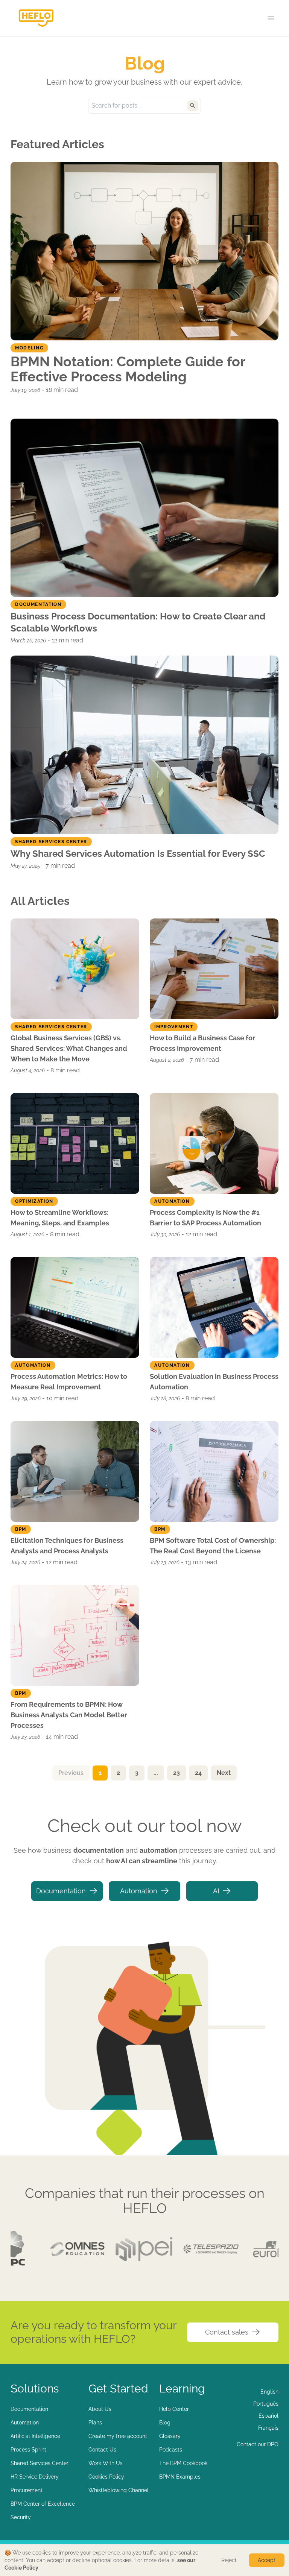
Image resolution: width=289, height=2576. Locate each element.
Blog (165, 2423)
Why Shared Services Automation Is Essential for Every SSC (138, 854)
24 (198, 1773)
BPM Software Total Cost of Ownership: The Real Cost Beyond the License (213, 1546)
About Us (100, 2409)
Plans (95, 2423)
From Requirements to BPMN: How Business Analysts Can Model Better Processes (69, 1715)
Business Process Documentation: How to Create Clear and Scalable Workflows (138, 622)
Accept (267, 2560)
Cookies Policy (106, 2477)
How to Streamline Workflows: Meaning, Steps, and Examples (60, 1218)
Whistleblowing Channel (119, 2490)
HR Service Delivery (35, 2477)
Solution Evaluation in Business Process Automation (214, 1382)
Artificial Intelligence (35, 2436)
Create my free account (118, 2436)
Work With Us (106, 2463)
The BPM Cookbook (183, 2463)
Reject (229, 2560)
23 (176, 1773)
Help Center (174, 2409)
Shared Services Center (40, 2463)
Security (21, 2517)
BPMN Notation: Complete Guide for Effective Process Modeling (128, 369)
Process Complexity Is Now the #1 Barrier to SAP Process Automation (205, 1218)
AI (216, 1891)
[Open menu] (271, 18)
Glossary (170, 2436)
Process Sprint (28, 2450)
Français (268, 2428)
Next (224, 1773)
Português (266, 2404)
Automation (139, 1891)
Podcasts (171, 2450)
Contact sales (227, 2332)
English (269, 2392)
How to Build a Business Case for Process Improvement (202, 1043)
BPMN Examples (180, 2477)
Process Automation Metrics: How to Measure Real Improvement (69, 1382)
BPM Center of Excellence (43, 2504)
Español (268, 2416)
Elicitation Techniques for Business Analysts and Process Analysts (67, 1546)
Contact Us (102, 2450)
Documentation (61, 1891)
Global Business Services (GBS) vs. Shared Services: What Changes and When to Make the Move (69, 1048)
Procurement (27, 2490)
